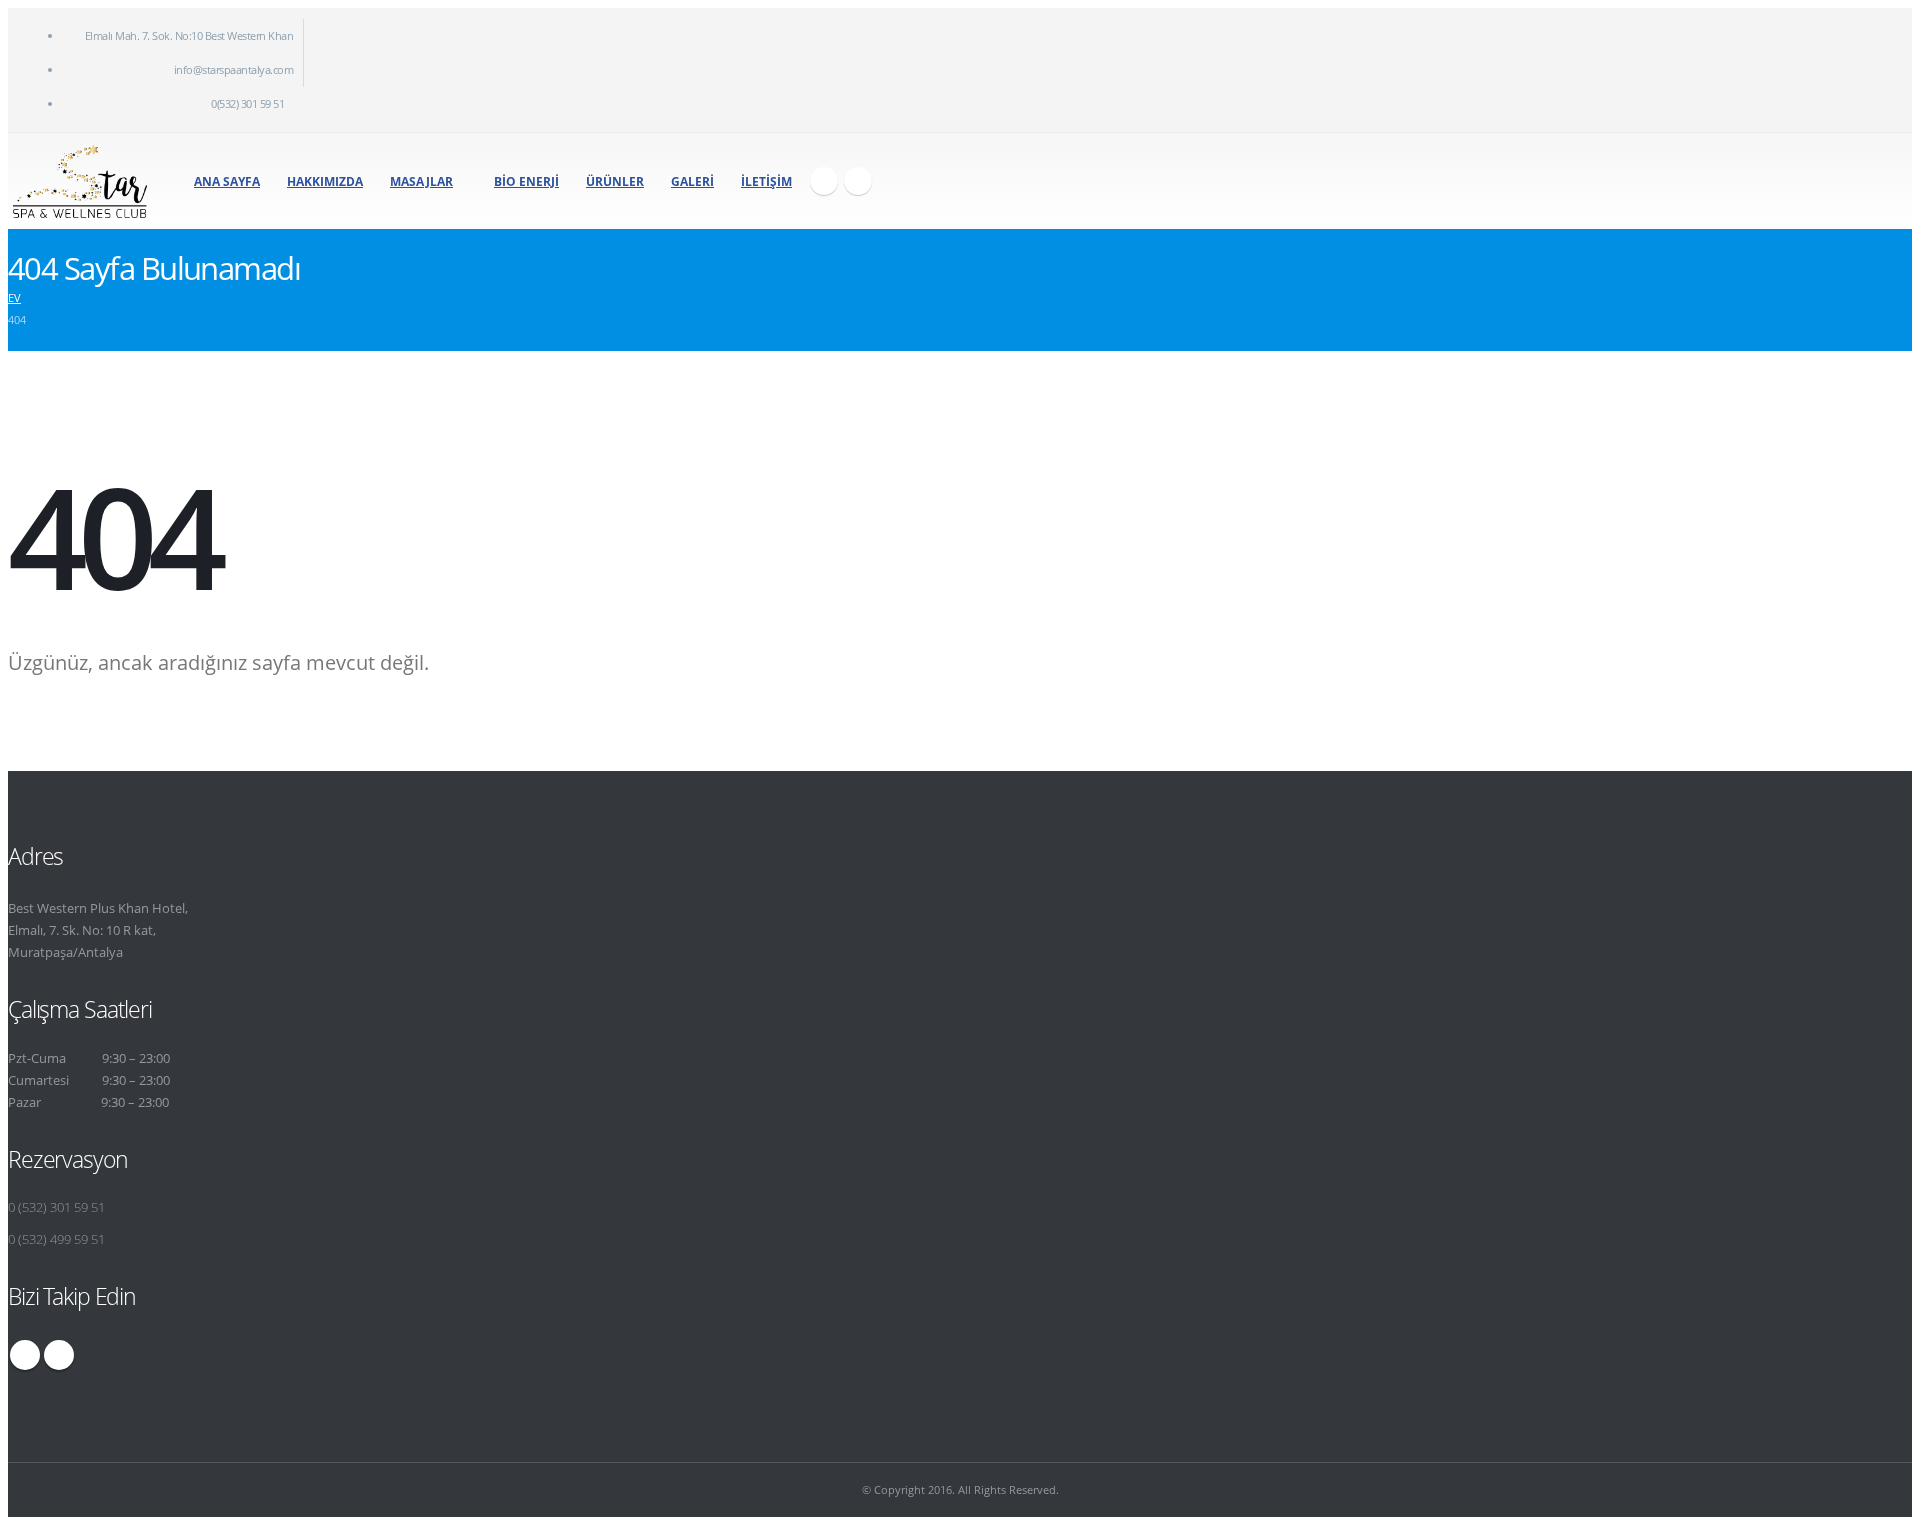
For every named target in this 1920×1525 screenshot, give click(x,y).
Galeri (692, 181)
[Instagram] (858, 181)
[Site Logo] (79, 181)
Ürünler (615, 181)
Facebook (25, 1355)
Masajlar (421, 181)
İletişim (766, 181)
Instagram (59, 1355)
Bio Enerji (526, 181)
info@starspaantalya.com (234, 69)
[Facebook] (824, 181)
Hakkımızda (325, 181)
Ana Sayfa (227, 181)
